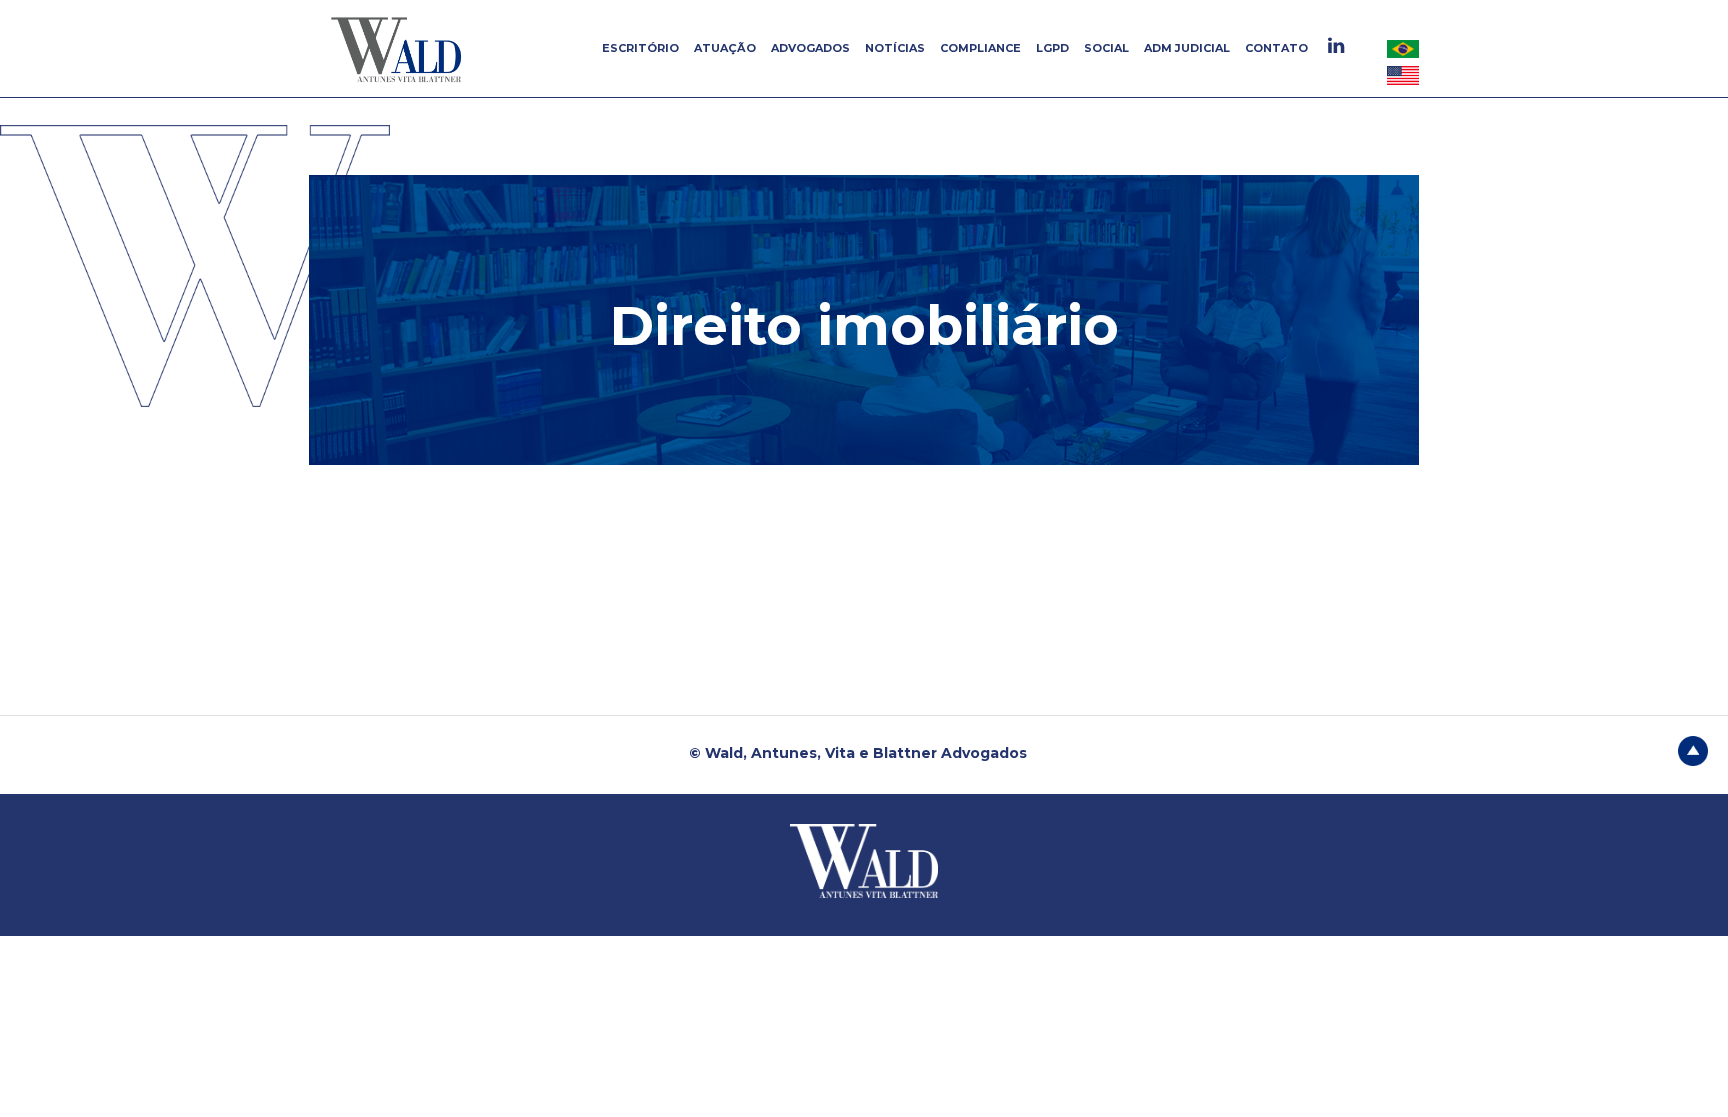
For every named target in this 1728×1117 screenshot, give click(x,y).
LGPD (1052, 48)
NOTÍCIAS (895, 48)
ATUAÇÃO (725, 48)
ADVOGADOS (810, 48)
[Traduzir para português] (1403, 48)
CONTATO (1276, 48)
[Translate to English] (1403, 75)
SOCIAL (1106, 48)
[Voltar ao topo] (1693, 749)
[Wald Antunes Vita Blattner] (399, 49)
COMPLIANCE (980, 48)
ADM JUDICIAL (1187, 48)
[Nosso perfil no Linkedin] (1338, 45)
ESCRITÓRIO (640, 48)
